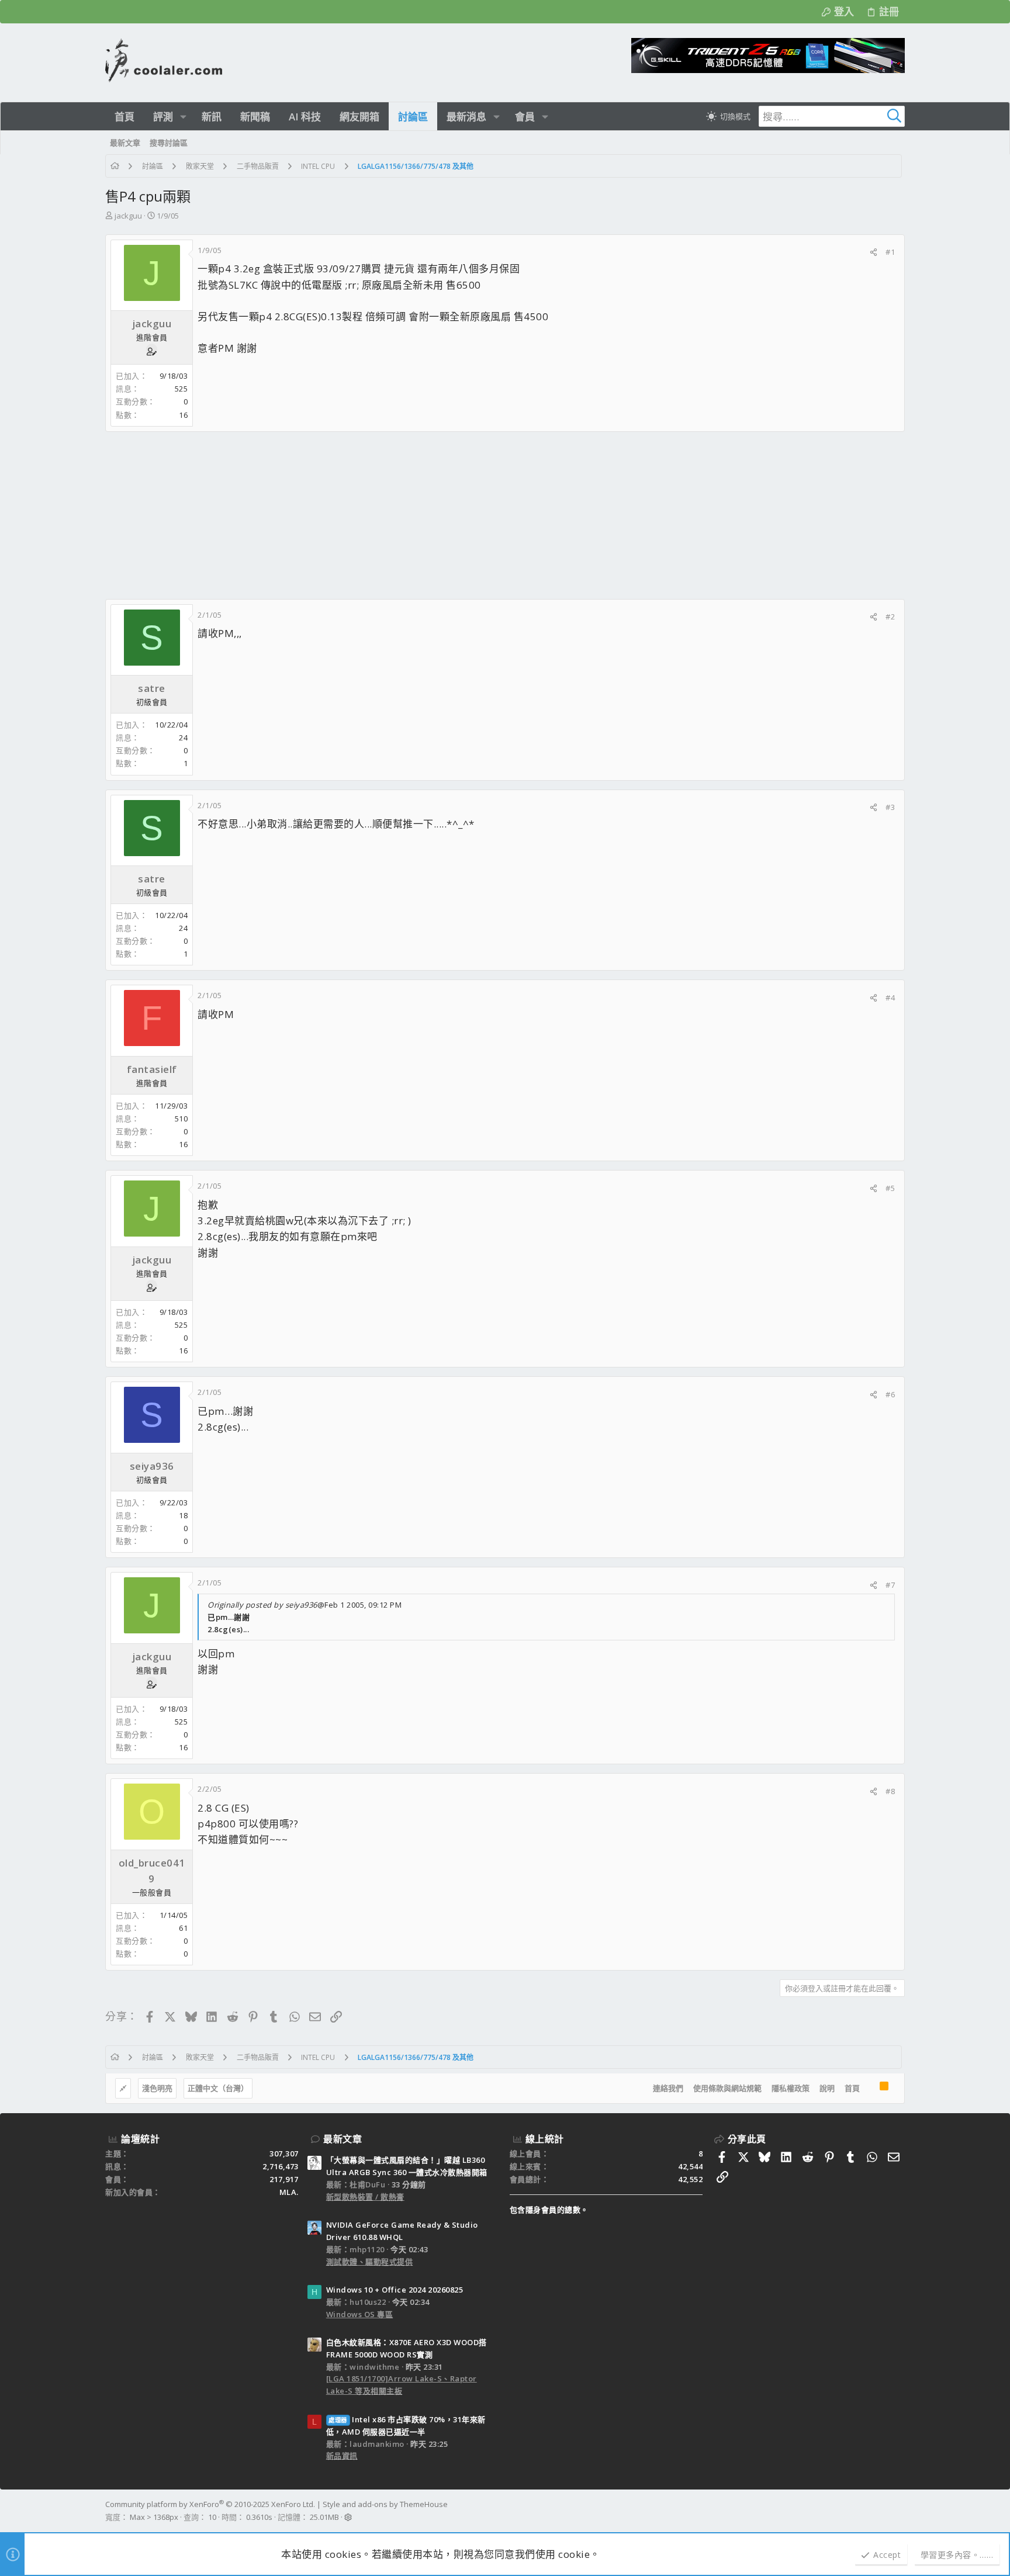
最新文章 (343, 2139)
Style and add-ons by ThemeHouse (385, 2504)
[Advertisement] (456, 515)
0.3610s (259, 2517)
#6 (890, 1394)
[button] (183, 117)
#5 (890, 1188)
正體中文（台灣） (218, 2088)
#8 (890, 1791)
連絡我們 (668, 2088)
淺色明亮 (157, 2088)
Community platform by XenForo (210, 2504)
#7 (890, 1585)
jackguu (128, 216)
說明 (827, 2088)
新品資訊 (342, 2456)
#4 (890, 998)
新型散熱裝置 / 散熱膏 (365, 2197)
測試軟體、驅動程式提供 (370, 2262)
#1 (890, 252)
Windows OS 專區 (360, 2314)
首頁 (852, 2088)
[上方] (870, 2089)
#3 (890, 807)
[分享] (874, 252)
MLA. (289, 2192)
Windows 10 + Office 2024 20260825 (395, 2290)
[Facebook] (900, 2511)
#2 (890, 617)
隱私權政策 (791, 2088)
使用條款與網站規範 (727, 2088)
